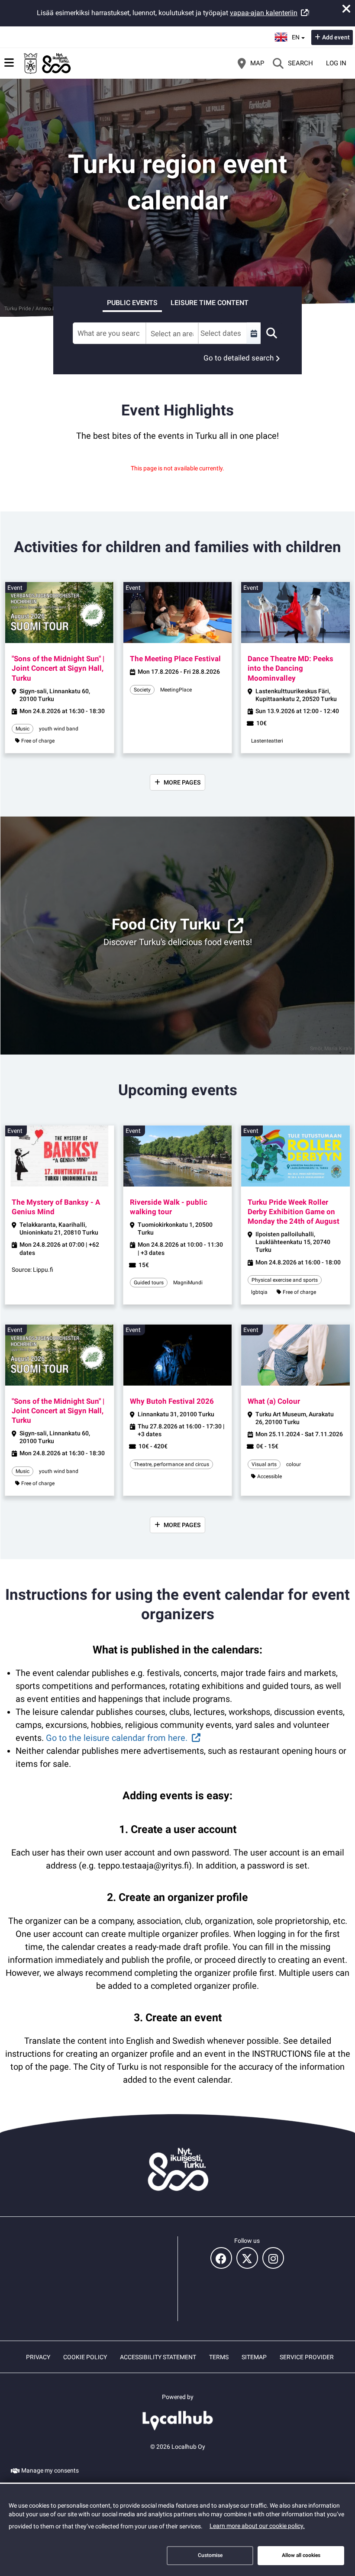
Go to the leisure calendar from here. (117, 1738)
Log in (336, 63)
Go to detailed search (239, 358)
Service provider (307, 2357)
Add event (336, 37)
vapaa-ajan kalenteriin (264, 13)
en (298, 35)
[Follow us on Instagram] (273, 2258)
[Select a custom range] (254, 333)
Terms (219, 2357)
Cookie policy (85, 2357)
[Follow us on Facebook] (221, 2258)
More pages (182, 782)
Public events (132, 303)
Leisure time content (210, 303)
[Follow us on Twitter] (247, 2258)
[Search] (271, 333)
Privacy (38, 2357)
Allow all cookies (301, 2555)
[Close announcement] (346, 9)
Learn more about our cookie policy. (257, 2526)
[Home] (48, 63)
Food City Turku (166, 925)
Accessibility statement (158, 2357)
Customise (210, 2555)
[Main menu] (9, 63)
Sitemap (254, 2357)
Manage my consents (50, 2470)
